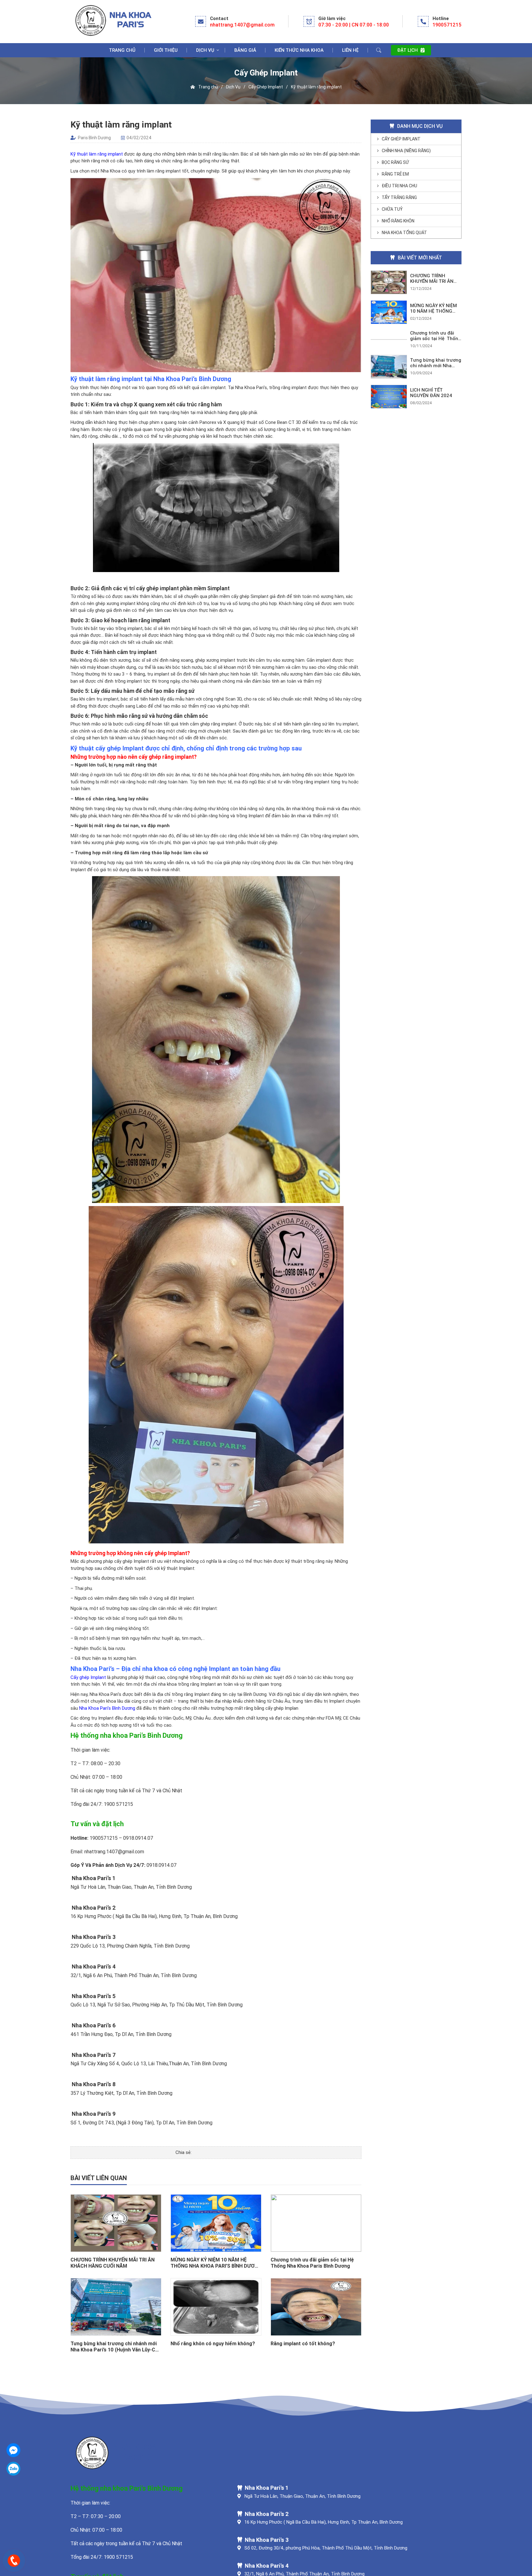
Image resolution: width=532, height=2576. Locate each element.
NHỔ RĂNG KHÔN (398, 221)
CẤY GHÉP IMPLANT (401, 139)
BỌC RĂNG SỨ (395, 162)
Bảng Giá (245, 50)
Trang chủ (122, 50)
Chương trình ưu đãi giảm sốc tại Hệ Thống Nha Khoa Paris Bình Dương (312, 2263)
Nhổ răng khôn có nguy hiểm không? (213, 2343)
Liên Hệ (350, 50)
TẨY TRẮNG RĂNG (399, 197)
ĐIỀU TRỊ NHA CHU (399, 186)
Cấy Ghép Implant (266, 87)
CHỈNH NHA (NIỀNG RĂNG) (406, 151)
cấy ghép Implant (132, 1561)
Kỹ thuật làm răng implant (97, 154)
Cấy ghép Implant (88, 1677)
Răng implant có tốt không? (303, 2343)
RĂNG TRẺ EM (395, 174)
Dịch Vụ (205, 50)
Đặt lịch (408, 50)
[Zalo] (13, 2469)
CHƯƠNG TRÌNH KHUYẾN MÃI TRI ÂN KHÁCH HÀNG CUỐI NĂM (113, 2263)
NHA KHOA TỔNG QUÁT (404, 233)
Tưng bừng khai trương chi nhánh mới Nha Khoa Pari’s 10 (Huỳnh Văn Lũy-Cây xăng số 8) (115, 2346)
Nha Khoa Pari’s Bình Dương (107, 1708)
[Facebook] (13, 2450)
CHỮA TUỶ (392, 209)
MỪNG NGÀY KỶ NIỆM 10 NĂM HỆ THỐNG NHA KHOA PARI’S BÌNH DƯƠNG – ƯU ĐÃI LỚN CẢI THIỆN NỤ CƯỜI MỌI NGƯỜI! (216, 2263)
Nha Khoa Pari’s (105, 1694)
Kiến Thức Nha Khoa (299, 50)
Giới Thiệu (166, 50)
